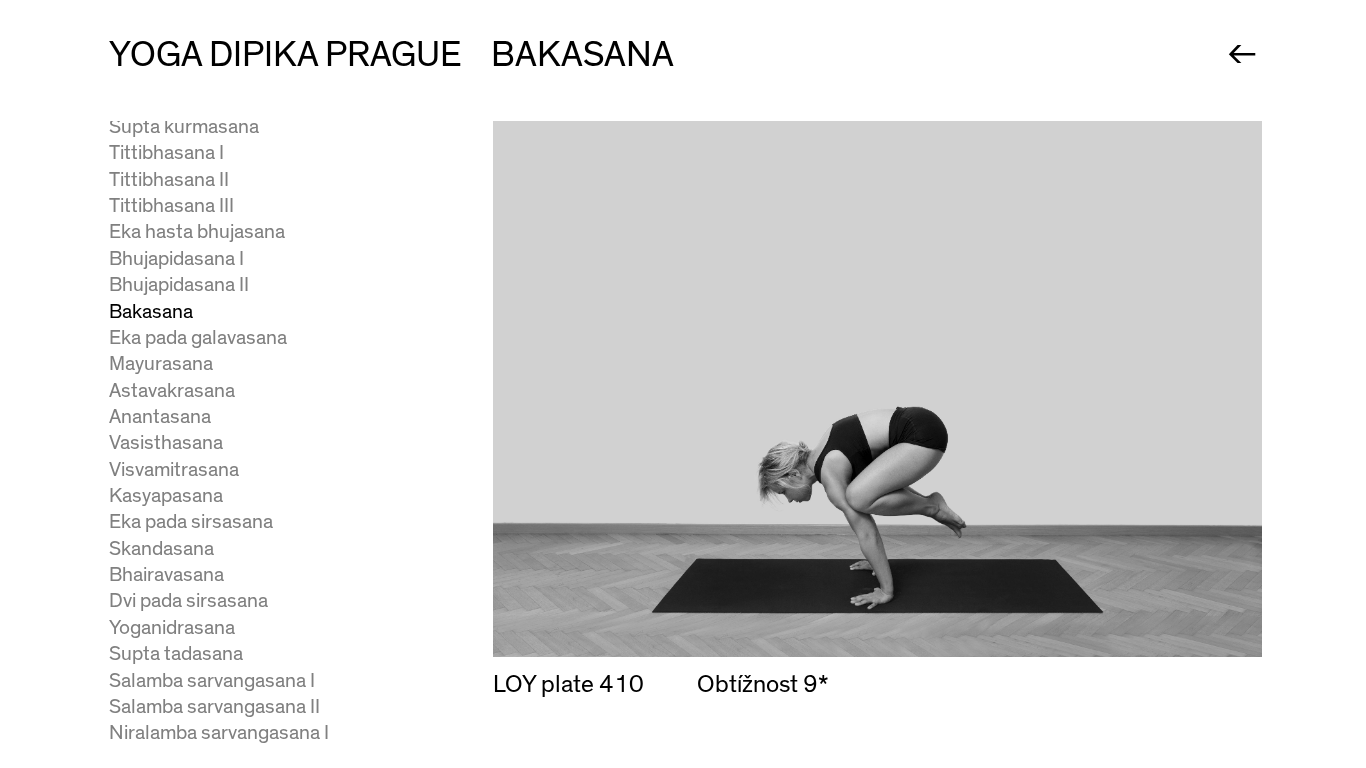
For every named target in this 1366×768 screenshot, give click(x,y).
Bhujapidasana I (176, 258)
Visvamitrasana (174, 469)
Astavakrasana (172, 390)
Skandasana (161, 548)
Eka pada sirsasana (191, 521)
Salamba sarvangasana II (214, 706)
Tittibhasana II (169, 179)
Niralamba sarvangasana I (219, 732)
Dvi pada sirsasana (188, 600)
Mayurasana (161, 363)
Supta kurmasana (184, 126)
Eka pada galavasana (198, 337)
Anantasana (160, 416)
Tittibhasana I (166, 152)
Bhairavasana (166, 574)
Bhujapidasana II (179, 284)
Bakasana (151, 311)
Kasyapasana (166, 495)
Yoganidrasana (172, 627)
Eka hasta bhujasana (197, 231)
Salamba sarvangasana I (212, 680)
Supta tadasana (176, 653)
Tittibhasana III (171, 205)
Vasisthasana (166, 442)
